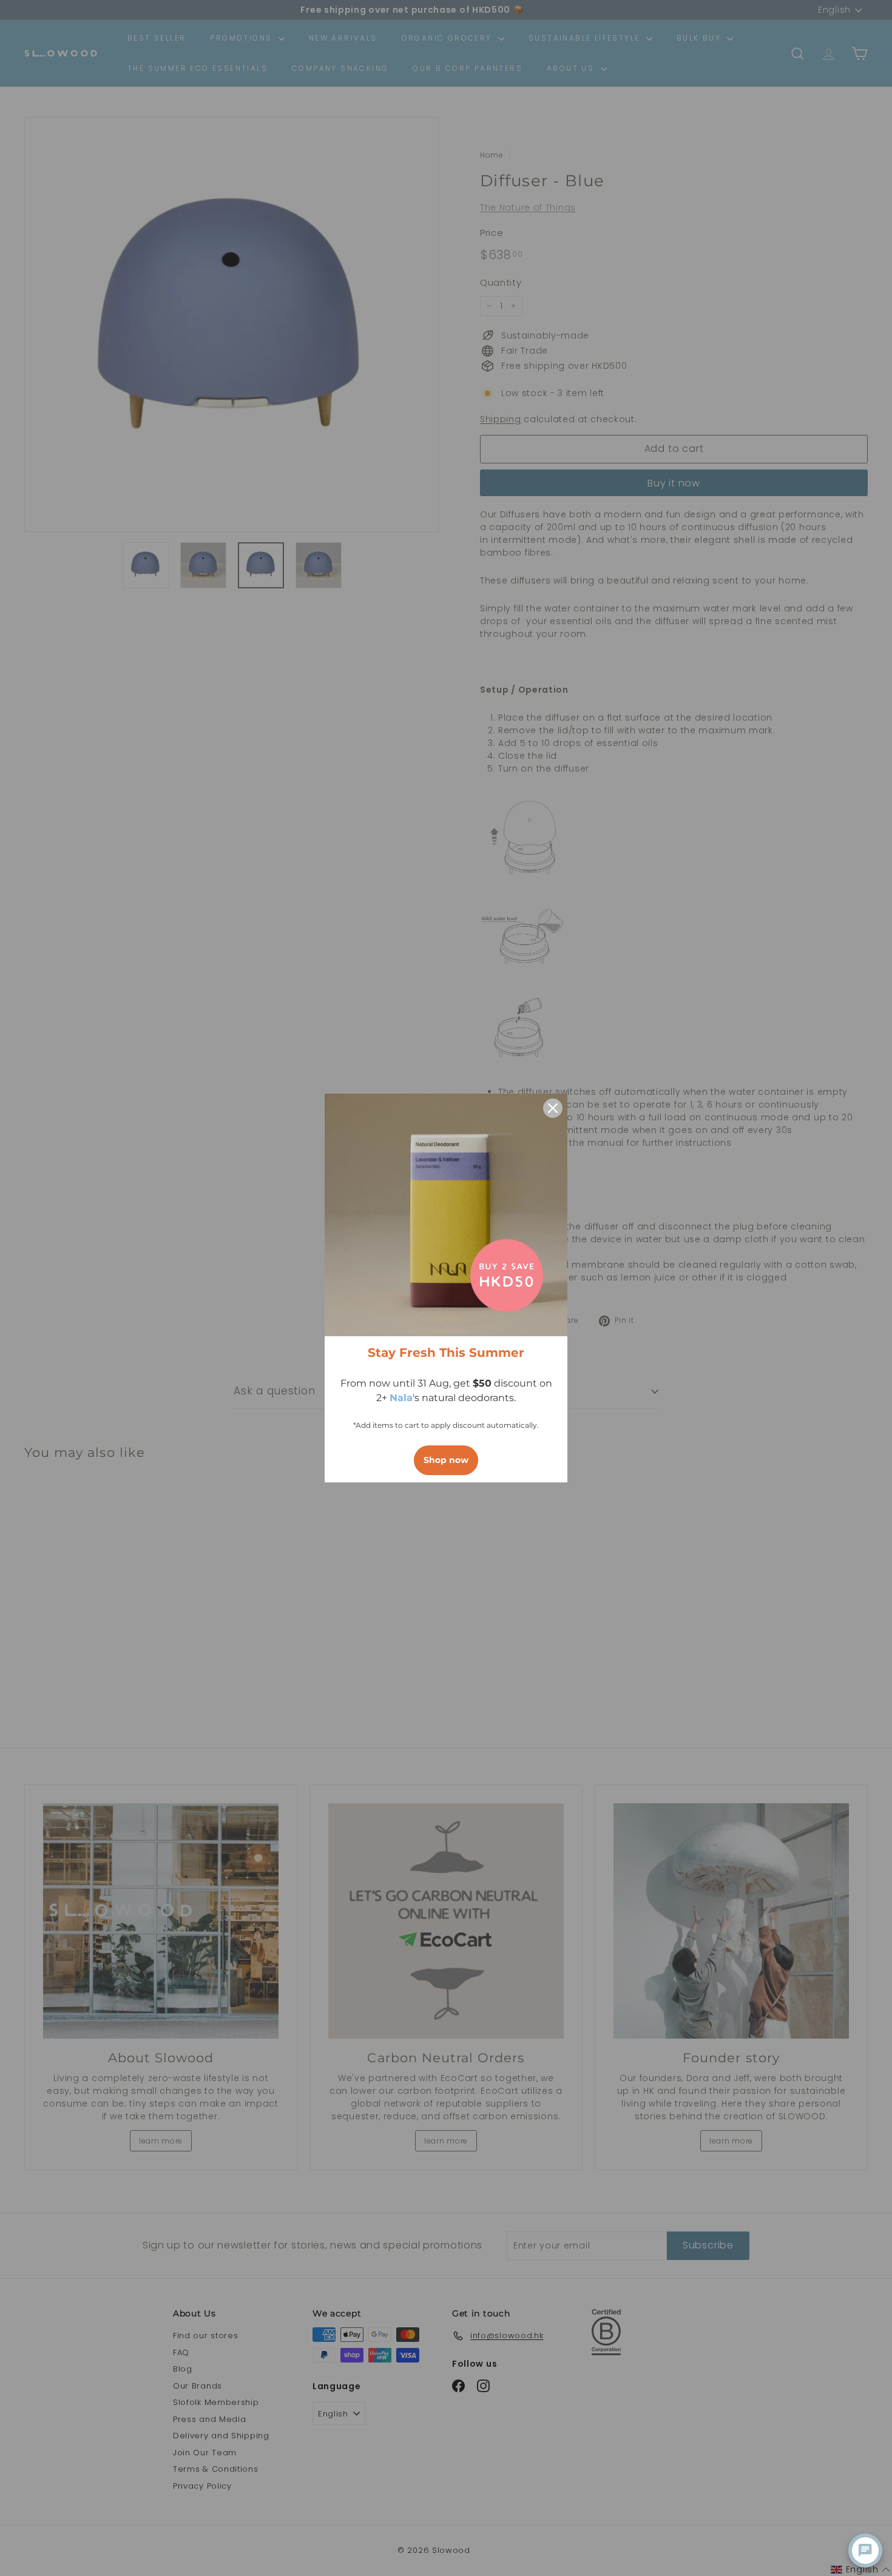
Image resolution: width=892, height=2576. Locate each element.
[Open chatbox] (865, 2551)
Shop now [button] (446, 1460)
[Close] (553, 1108)
